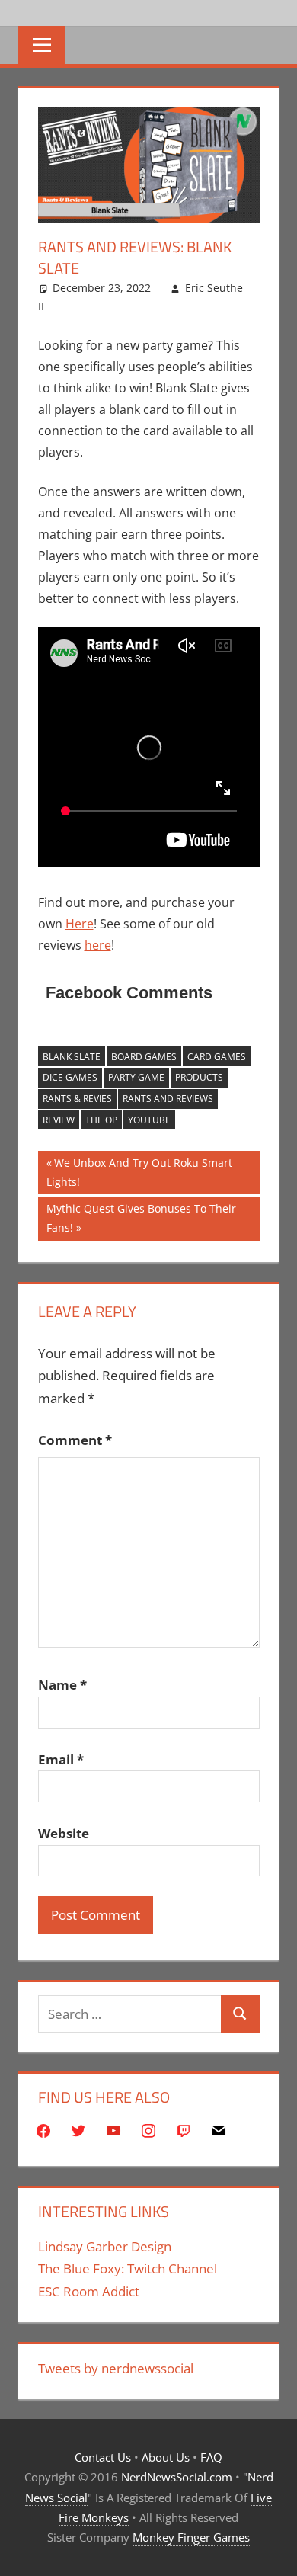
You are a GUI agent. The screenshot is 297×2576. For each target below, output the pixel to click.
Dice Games (70, 1077)
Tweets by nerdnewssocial (116, 2368)
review (59, 1120)
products (199, 1077)
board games (144, 1057)
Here (80, 924)
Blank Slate (72, 1057)
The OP (101, 1120)
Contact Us (103, 2457)
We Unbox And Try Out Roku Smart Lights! (139, 1172)
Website (64, 1833)
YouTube (149, 1120)
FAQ (211, 2457)
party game (136, 1077)
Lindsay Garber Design (105, 2246)
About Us (166, 2457)
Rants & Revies (77, 1099)
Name (62, 1685)
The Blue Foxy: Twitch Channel (128, 2268)
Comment (75, 1440)
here (98, 945)
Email (61, 1759)
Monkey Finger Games (191, 2537)
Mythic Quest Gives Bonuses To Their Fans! (141, 1218)
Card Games (217, 1057)
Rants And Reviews (168, 1099)
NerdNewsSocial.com (177, 2477)
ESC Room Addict (89, 2291)
